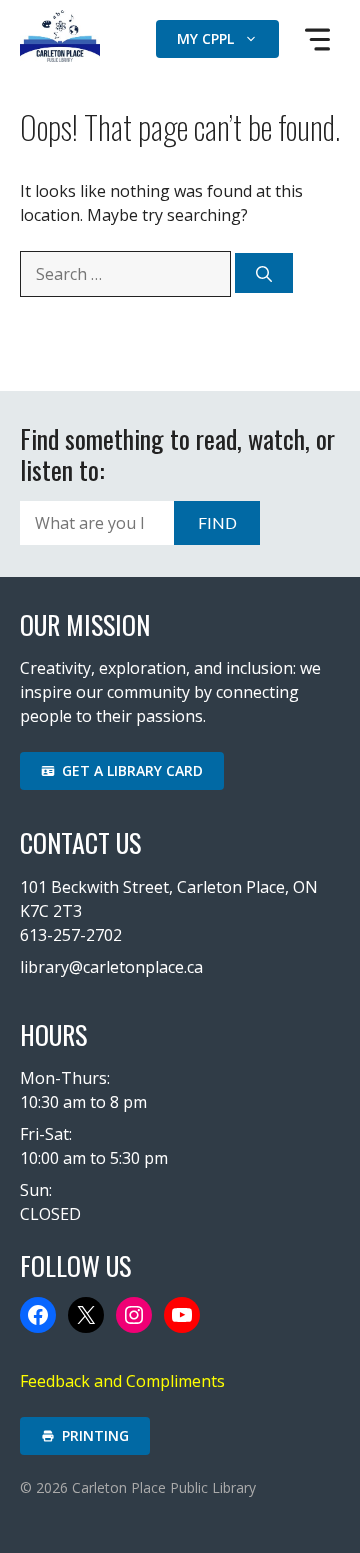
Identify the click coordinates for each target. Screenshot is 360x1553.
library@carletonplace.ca (111, 967)
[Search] (264, 273)
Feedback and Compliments (122, 1381)
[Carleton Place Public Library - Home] (60, 56)
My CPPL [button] (205, 38)
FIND (217, 522)
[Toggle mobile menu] (317, 39)
